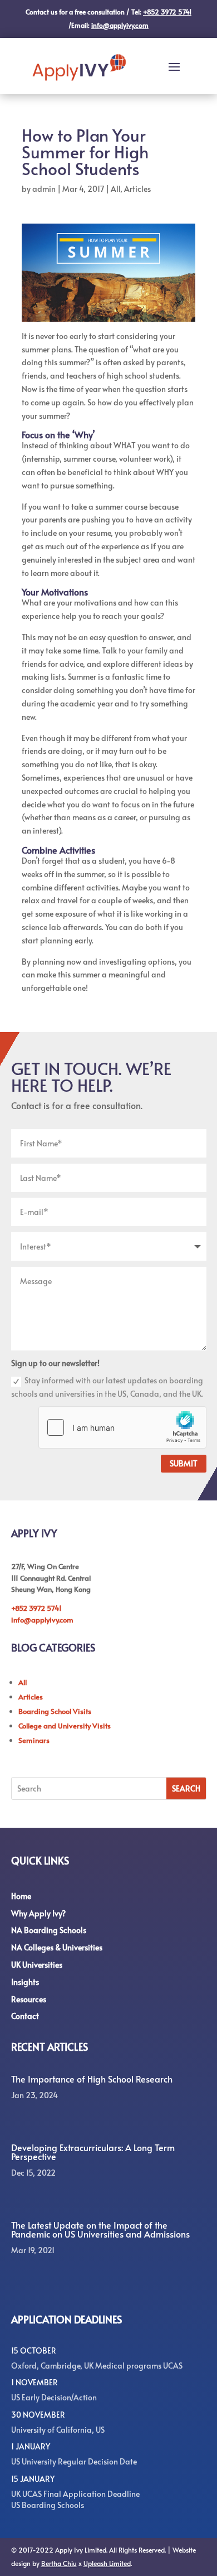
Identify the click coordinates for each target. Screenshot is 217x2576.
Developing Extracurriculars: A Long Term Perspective (93, 2152)
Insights (25, 1982)
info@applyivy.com (42, 1620)
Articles (137, 189)
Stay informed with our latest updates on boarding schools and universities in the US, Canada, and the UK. (107, 1387)
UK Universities (37, 1965)
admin (44, 189)
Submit (184, 1463)
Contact (25, 2016)
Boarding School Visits (55, 1711)
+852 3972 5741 (36, 1608)
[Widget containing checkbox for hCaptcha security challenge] (122, 1427)
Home (21, 1896)
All (115, 189)
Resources (29, 1999)
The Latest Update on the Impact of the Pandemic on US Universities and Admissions (100, 2229)
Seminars (34, 1740)
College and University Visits (65, 1726)
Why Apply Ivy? (38, 1913)
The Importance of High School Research (92, 2079)
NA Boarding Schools (49, 1930)
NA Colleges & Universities (57, 1947)
